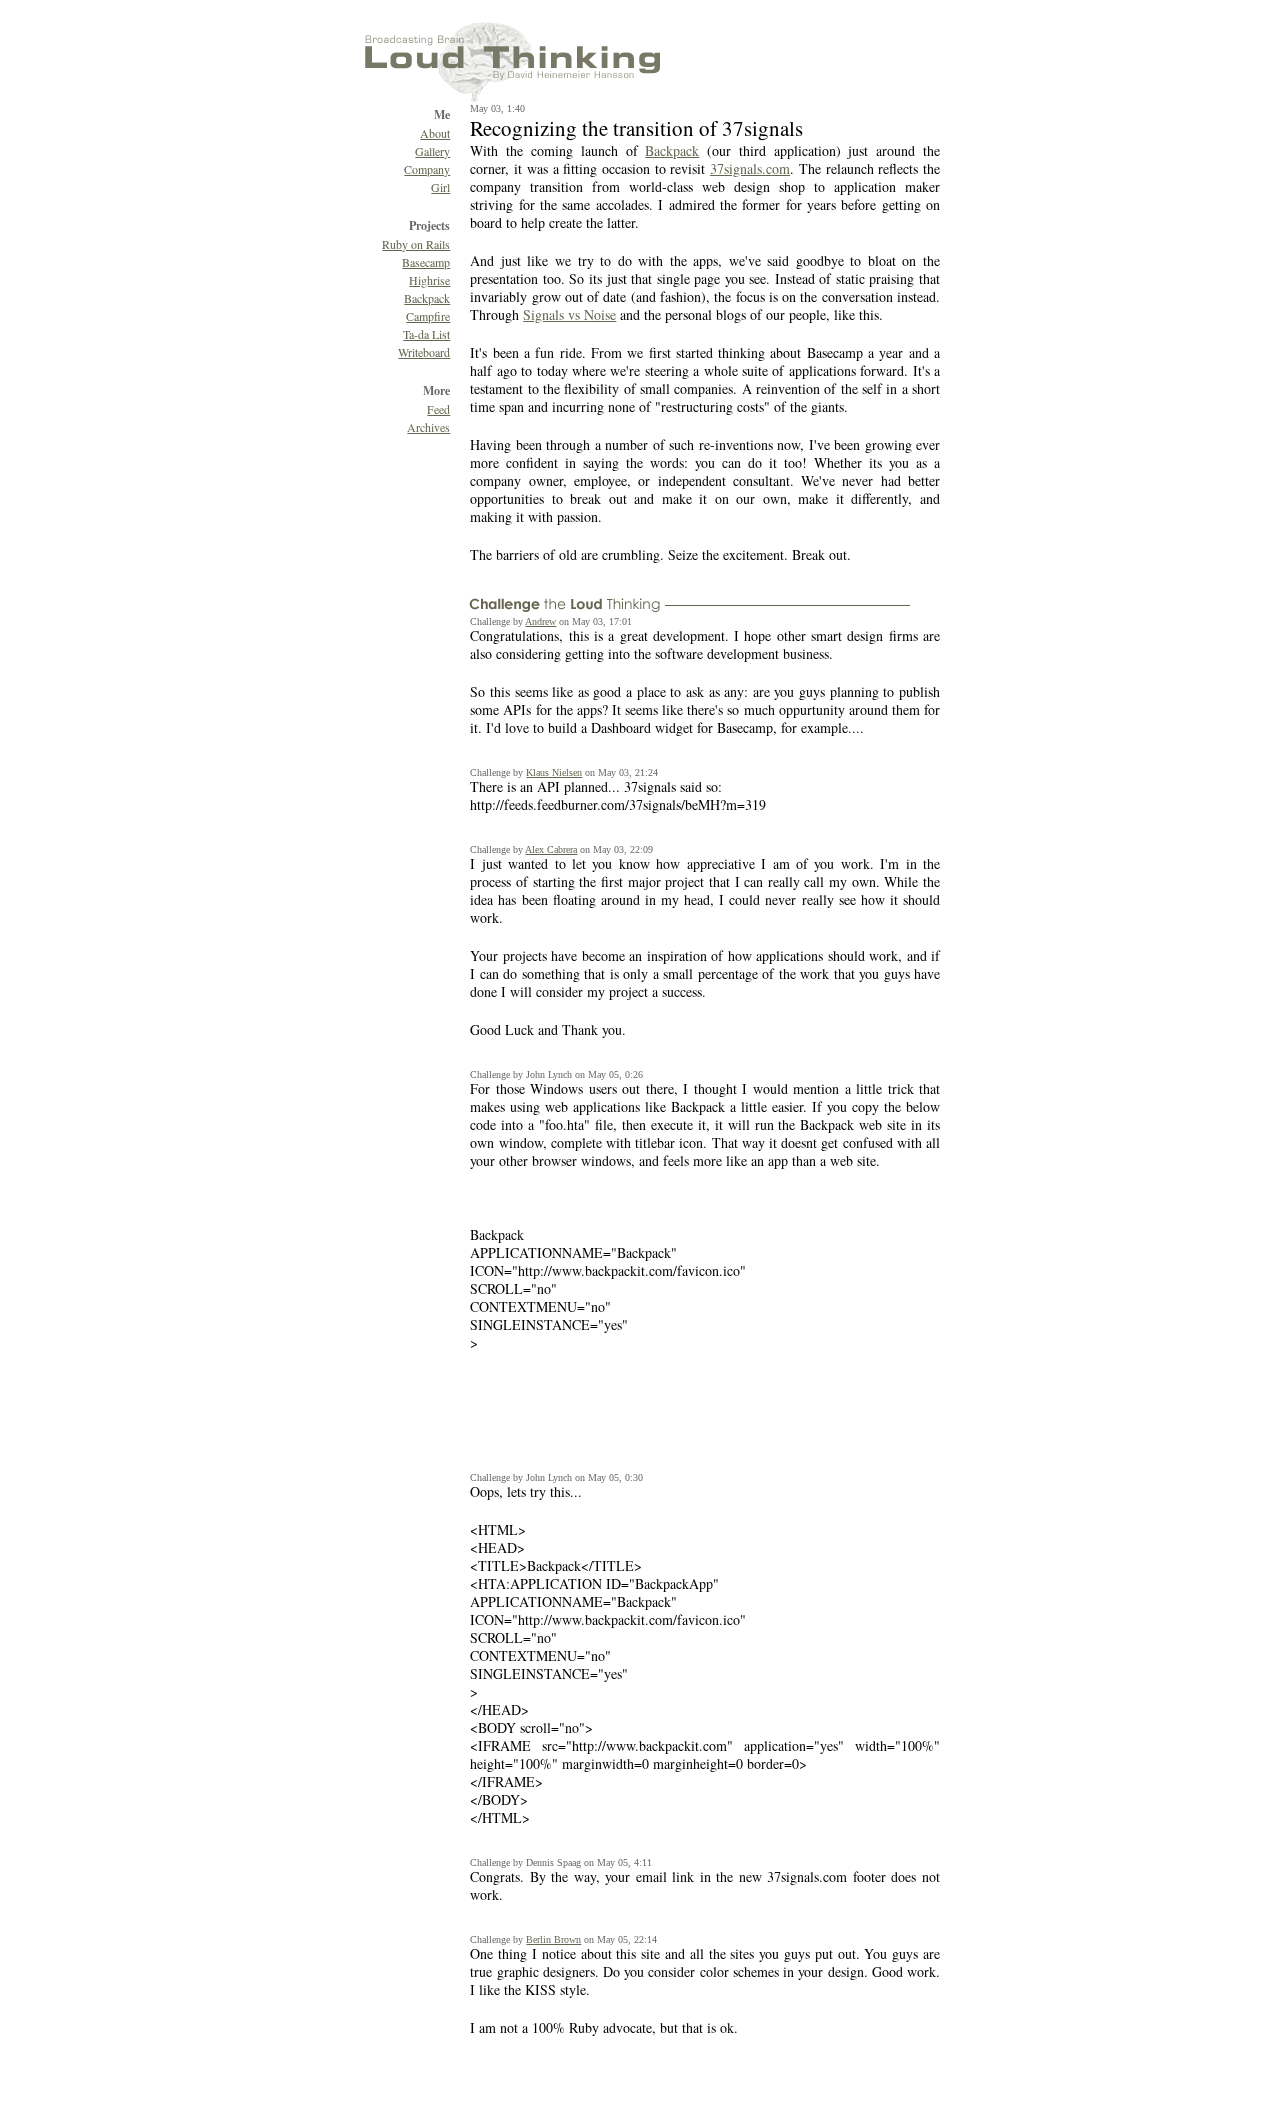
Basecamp (426, 262)
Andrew (540, 621)
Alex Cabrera (551, 849)
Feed (438, 409)
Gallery (432, 151)
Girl (440, 187)
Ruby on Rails (416, 244)
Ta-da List (426, 334)
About (435, 133)
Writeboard (424, 352)
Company (427, 169)
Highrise (429, 280)
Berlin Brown (553, 1939)
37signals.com (750, 168)
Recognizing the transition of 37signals (636, 128)
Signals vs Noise (569, 314)
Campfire (428, 316)
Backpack (427, 298)
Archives (428, 427)
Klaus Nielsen (554, 772)
